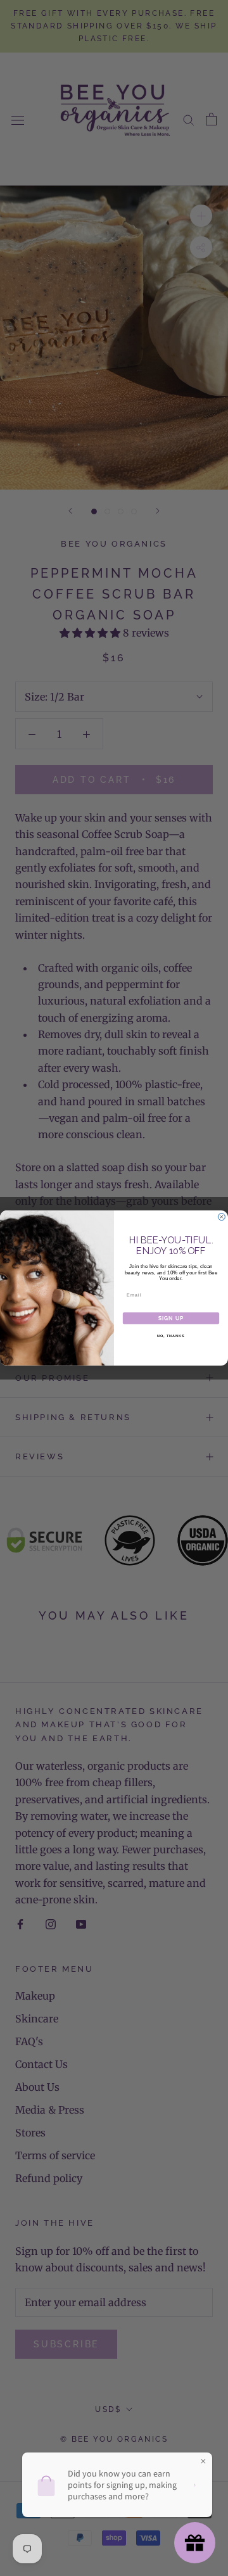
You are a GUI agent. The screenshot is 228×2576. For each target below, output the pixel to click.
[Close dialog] (221, 1217)
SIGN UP (171, 1318)
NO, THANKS (171, 1336)
